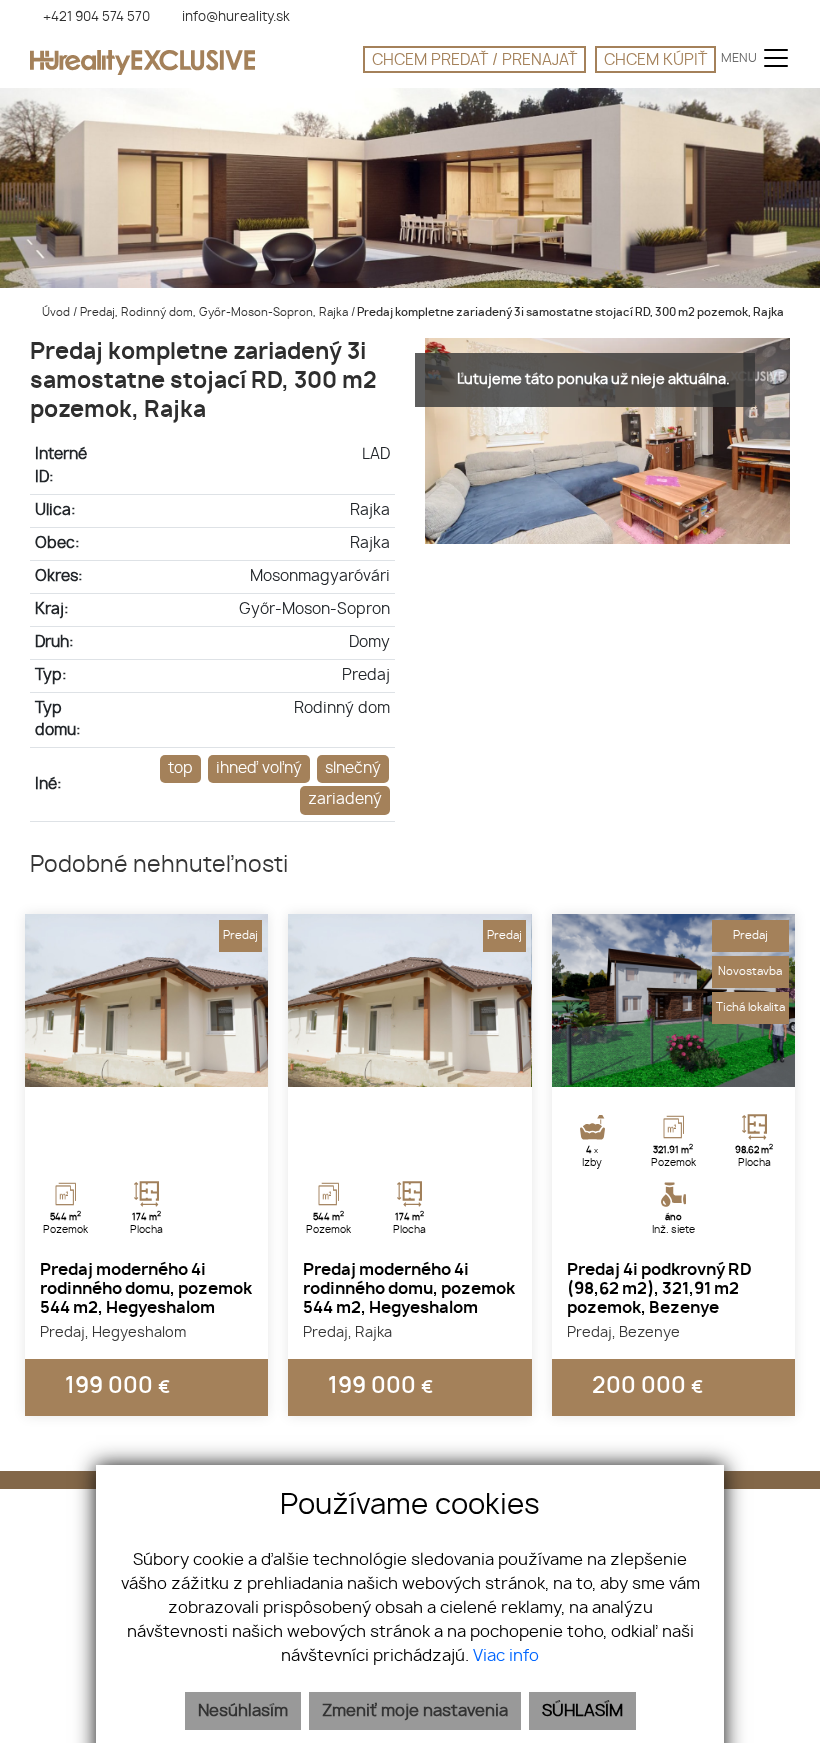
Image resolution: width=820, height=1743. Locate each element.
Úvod (54, 312)
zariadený (345, 799)
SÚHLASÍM (582, 1711)
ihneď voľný (259, 768)
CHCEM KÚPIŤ (655, 60)
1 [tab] (125, 1062)
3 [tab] (169, 1062)
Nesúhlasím (243, 1711)
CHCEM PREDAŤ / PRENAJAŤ (474, 60)
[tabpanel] (146, 1000)
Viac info (506, 1656)
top (180, 768)
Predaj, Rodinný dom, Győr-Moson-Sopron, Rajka (215, 312)
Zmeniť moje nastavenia (415, 1711)
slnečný (353, 768)
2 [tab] (147, 1062)
